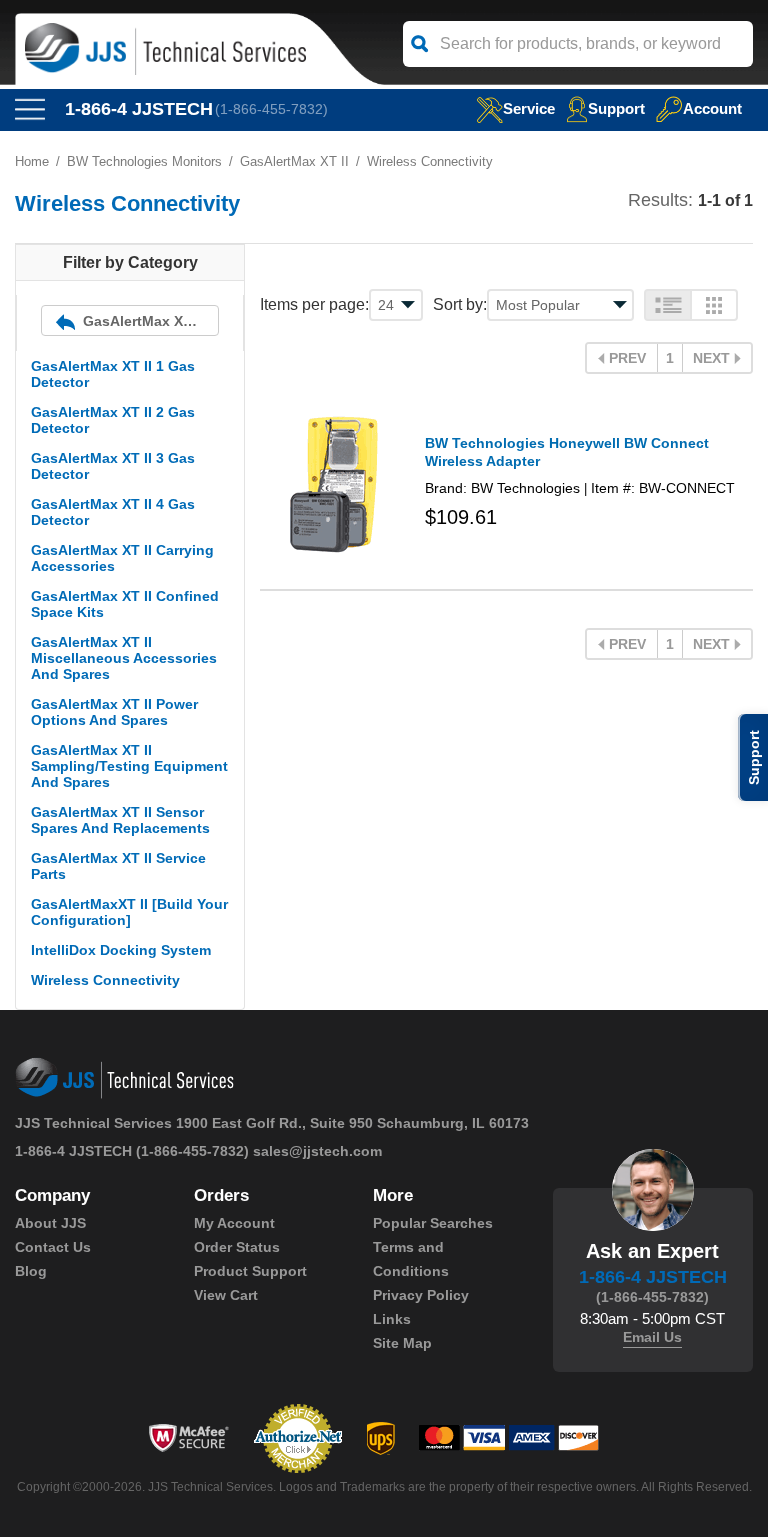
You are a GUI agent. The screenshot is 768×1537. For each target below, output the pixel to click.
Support (616, 108)
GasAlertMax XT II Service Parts (118, 866)
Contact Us (53, 1247)
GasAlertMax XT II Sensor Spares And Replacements (120, 820)
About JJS (50, 1223)
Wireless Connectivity (105, 980)
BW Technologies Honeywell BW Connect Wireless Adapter (567, 452)
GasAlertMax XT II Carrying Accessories (122, 558)
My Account (234, 1223)
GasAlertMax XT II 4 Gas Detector (113, 512)
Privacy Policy (421, 1295)
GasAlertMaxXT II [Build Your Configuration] (129, 912)
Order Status (237, 1247)
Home (32, 161)
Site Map (402, 1343)
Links (392, 1319)
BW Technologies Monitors (144, 161)
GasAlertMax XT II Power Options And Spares (114, 712)
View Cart (226, 1295)
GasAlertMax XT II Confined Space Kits (125, 604)
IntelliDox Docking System (121, 950)
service (529, 108)
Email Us (652, 1337)
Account (712, 108)
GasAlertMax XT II (294, 161)
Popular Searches (433, 1223)
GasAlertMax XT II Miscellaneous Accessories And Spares (124, 658)
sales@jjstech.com (317, 1151)
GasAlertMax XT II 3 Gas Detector (113, 466)
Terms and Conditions (411, 1259)
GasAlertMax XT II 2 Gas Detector (113, 420)
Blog (31, 1271)
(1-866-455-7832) (271, 109)
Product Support (250, 1271)
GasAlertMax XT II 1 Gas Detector (113, 374)
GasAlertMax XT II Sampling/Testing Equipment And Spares (129, 766)
